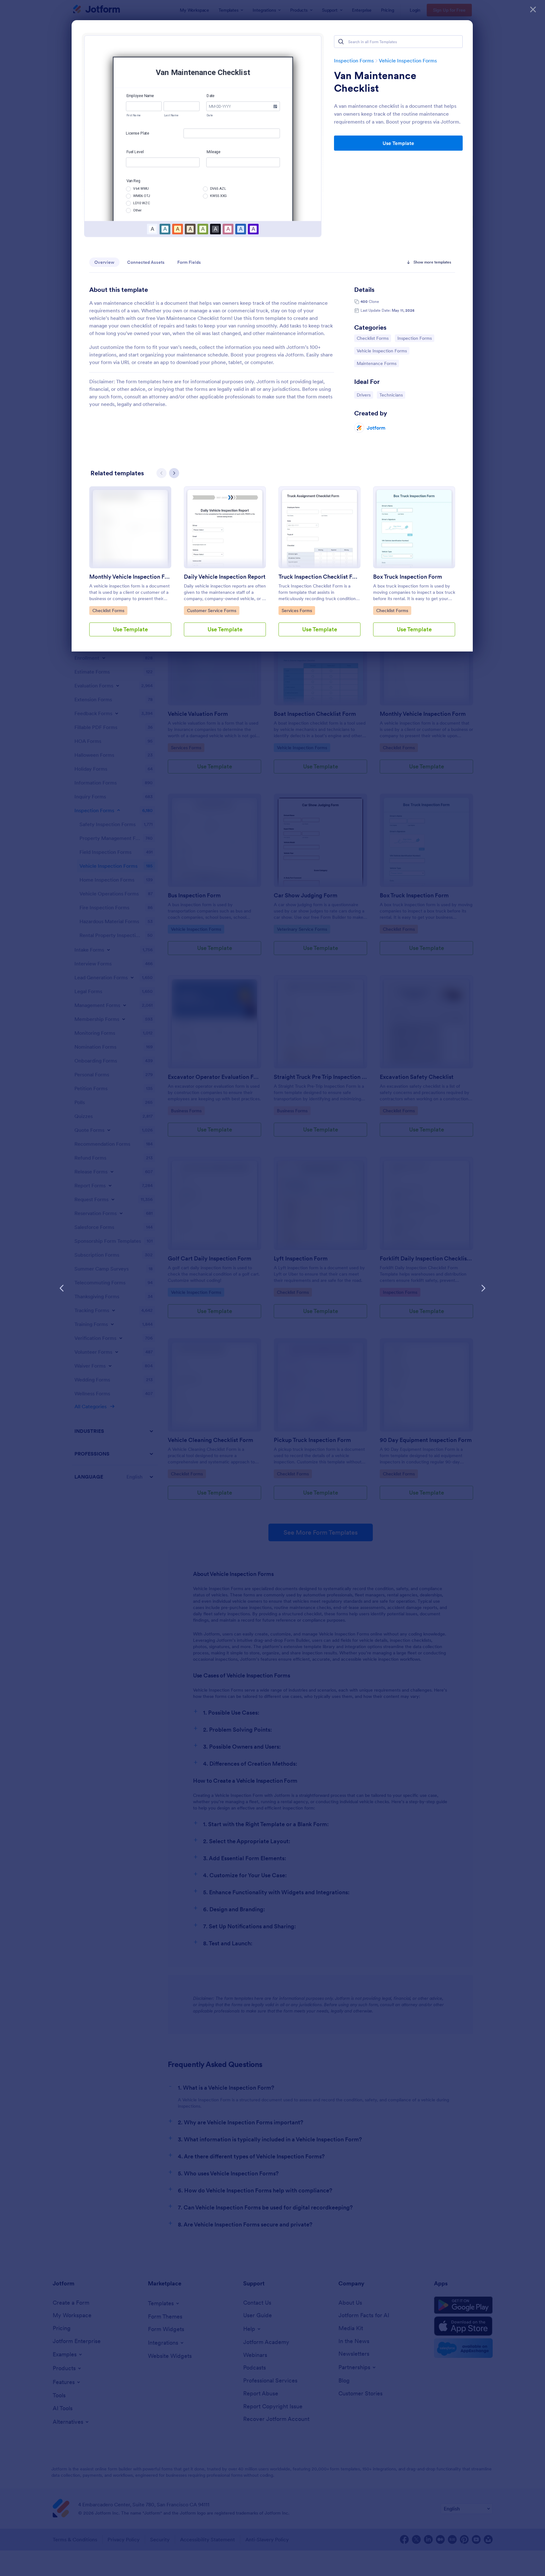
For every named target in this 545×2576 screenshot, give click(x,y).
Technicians (392, 395)
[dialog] (272, 1288)
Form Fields (189, 262)
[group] (130, 566)
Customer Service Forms (211, 610)
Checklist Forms (373, 338)
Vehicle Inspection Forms (408, 61)
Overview (104, 262)
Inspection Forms (354, 61)
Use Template (398, 143)
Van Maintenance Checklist (375, 82)
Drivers (365, 395)
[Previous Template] (62, 1288)
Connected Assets (146, 262)
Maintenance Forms (376, 363)
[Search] (341, 42)
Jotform (376, 428)
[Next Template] (483, 1288)
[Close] (533, 9)
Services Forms (298, 610)
